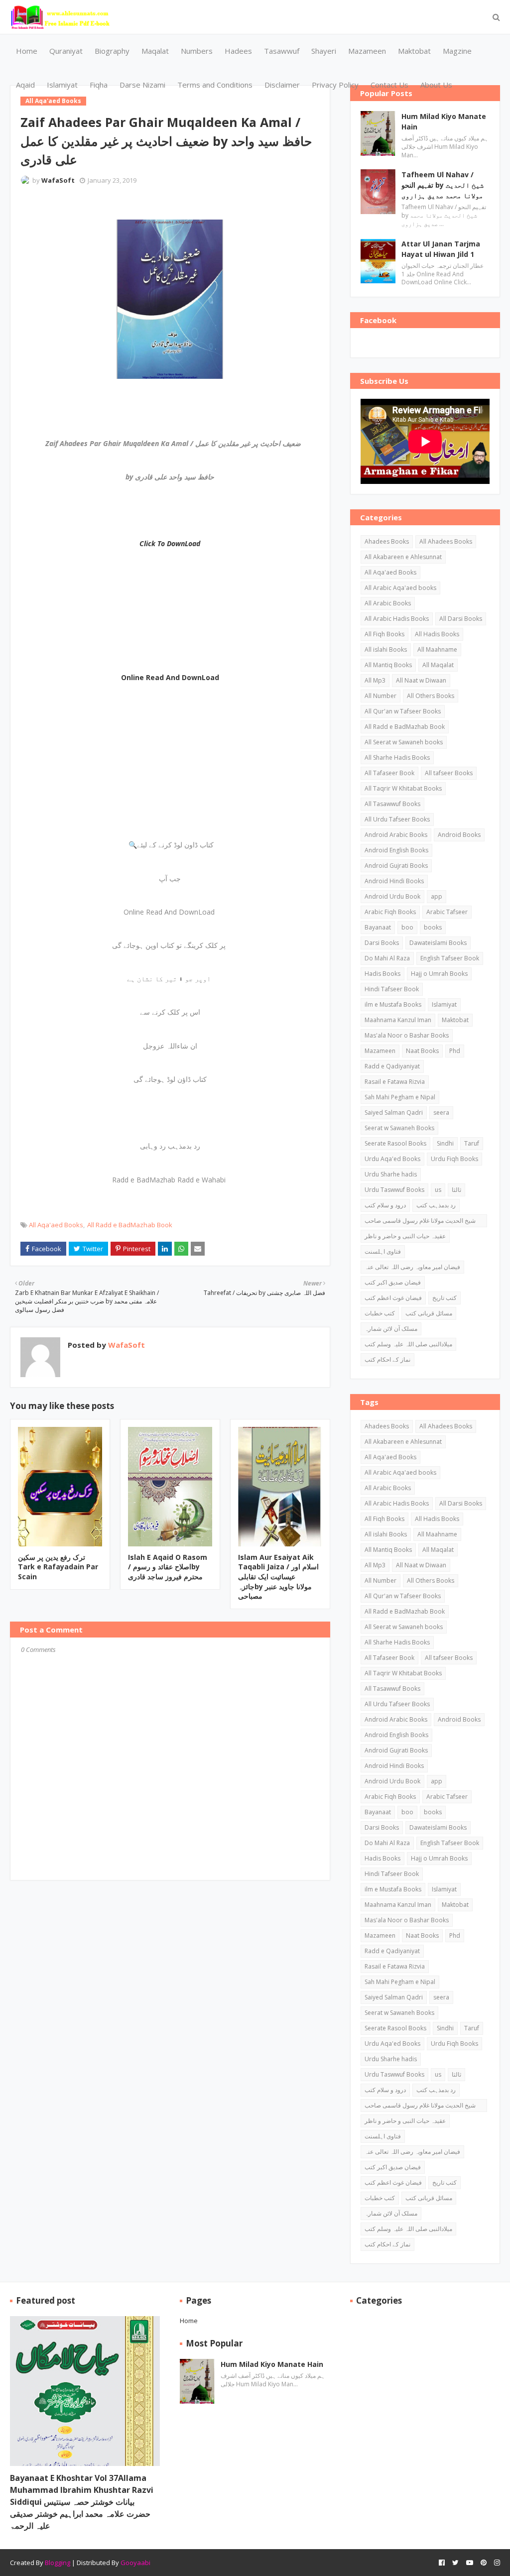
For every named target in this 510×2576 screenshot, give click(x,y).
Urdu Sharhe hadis (391, 1174)
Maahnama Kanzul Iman (398, 1020)
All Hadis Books (437, 634)
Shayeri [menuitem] (324, 51)
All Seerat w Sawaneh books (404, 742)
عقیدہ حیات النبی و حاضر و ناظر (405, 1236)
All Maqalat (438, 665)
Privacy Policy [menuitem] (335, 85)
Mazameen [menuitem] (367, 51)
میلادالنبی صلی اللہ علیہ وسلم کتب (408, 1344)
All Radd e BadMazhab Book (130, 1225)
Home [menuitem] (27, 51)
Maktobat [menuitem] (414, 51)
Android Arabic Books (396, 835)
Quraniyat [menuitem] (66, 51)
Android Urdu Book (392, 896)
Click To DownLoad (170, 543)
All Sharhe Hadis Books (397, 758)
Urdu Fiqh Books (454, 1159)
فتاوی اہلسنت (383, 1251)
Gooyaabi (135, 2563)
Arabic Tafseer (447, 912)
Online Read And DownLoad (170, 677)
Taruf (472, 1143)
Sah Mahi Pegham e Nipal (400, 1097)
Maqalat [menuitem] (155, 51)
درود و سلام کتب (385, 1205)
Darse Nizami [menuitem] (142, 85)
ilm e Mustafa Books (393, 1004)
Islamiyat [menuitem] (62, 85)
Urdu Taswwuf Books (394, 1190)
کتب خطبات (380, 1313)
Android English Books (396, 850)
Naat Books (422, 1051)
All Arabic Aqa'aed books (400, 588)
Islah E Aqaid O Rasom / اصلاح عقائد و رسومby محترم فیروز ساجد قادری (168, 1567)
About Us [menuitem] (436, 85)
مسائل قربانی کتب (429, 1313)
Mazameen (380, 1051)
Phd (455, 1051)
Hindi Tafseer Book (392, 989)
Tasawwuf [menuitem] (282, 51)
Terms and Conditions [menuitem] (215, 85)
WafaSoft (58, 180)
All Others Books (431, 696)
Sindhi (445, 1143)
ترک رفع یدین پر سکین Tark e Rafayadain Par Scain (58, 1567)
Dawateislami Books (438, 943)
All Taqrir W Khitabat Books (403, 788)
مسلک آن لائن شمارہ (391, 1329)
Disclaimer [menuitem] (282, 85)
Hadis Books (382, 974)
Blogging (58, 2563)
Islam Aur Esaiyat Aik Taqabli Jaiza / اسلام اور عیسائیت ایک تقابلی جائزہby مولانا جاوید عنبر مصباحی (278, 1577)
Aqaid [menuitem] (25, 85)
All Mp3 (375, 680)
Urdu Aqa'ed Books (392, 1159)
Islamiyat (444, 1004)
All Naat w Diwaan (421, 680)
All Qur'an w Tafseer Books (403, 711)
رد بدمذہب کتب (436, 1205)
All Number (381, 696)
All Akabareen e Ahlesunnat (403, 557)
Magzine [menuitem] (457, 51)
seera (441, 1112)
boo (407, 927)
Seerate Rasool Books (395, 1143)
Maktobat (455, 1020)
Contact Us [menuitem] (389, 85)
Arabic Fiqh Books (390, 912)
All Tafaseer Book (389, 773)
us (438, 1190)
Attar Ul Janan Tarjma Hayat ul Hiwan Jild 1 (441, 249)
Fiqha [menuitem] (99, 85)
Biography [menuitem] (112, 51)
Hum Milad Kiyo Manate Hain (444, 121)
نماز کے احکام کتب (387, 1359)
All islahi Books (386, 649)
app (437, 896)
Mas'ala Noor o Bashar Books (407, 1035)
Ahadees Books (387, 541)
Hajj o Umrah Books (439, 974)
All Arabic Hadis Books (397, 619)
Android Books (459, 835)
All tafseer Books (449, 773)
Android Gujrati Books (396, 866)
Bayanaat (378, 927)
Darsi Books (382, 943)
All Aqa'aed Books (56, 1225)
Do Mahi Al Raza (387, 958)
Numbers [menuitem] (197, 51)
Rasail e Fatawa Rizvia (395, 1082)
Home (189, 2321)
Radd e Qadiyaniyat (392, 1066)
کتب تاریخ (445, 1298)
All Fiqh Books (384, 634)
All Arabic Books (388, 603)
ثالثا (456, 1190)
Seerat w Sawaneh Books (399, 1128)
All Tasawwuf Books (392, 804)
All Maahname (437, 649)
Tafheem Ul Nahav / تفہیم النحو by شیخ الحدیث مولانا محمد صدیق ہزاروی (443, 185)
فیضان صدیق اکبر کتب (393, 1282)
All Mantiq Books (388, 665)
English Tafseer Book (450, 958)
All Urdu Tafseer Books (397, 819)
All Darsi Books (461, 619)
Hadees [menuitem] (238, 51)
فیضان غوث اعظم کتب (393, 1298)
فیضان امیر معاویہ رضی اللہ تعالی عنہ (412, 1267)
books (433, 927)
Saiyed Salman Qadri (394, 1112)
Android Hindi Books (394, 881)
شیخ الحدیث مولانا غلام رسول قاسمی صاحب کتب (420, 1222)
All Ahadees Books (446, 541)
